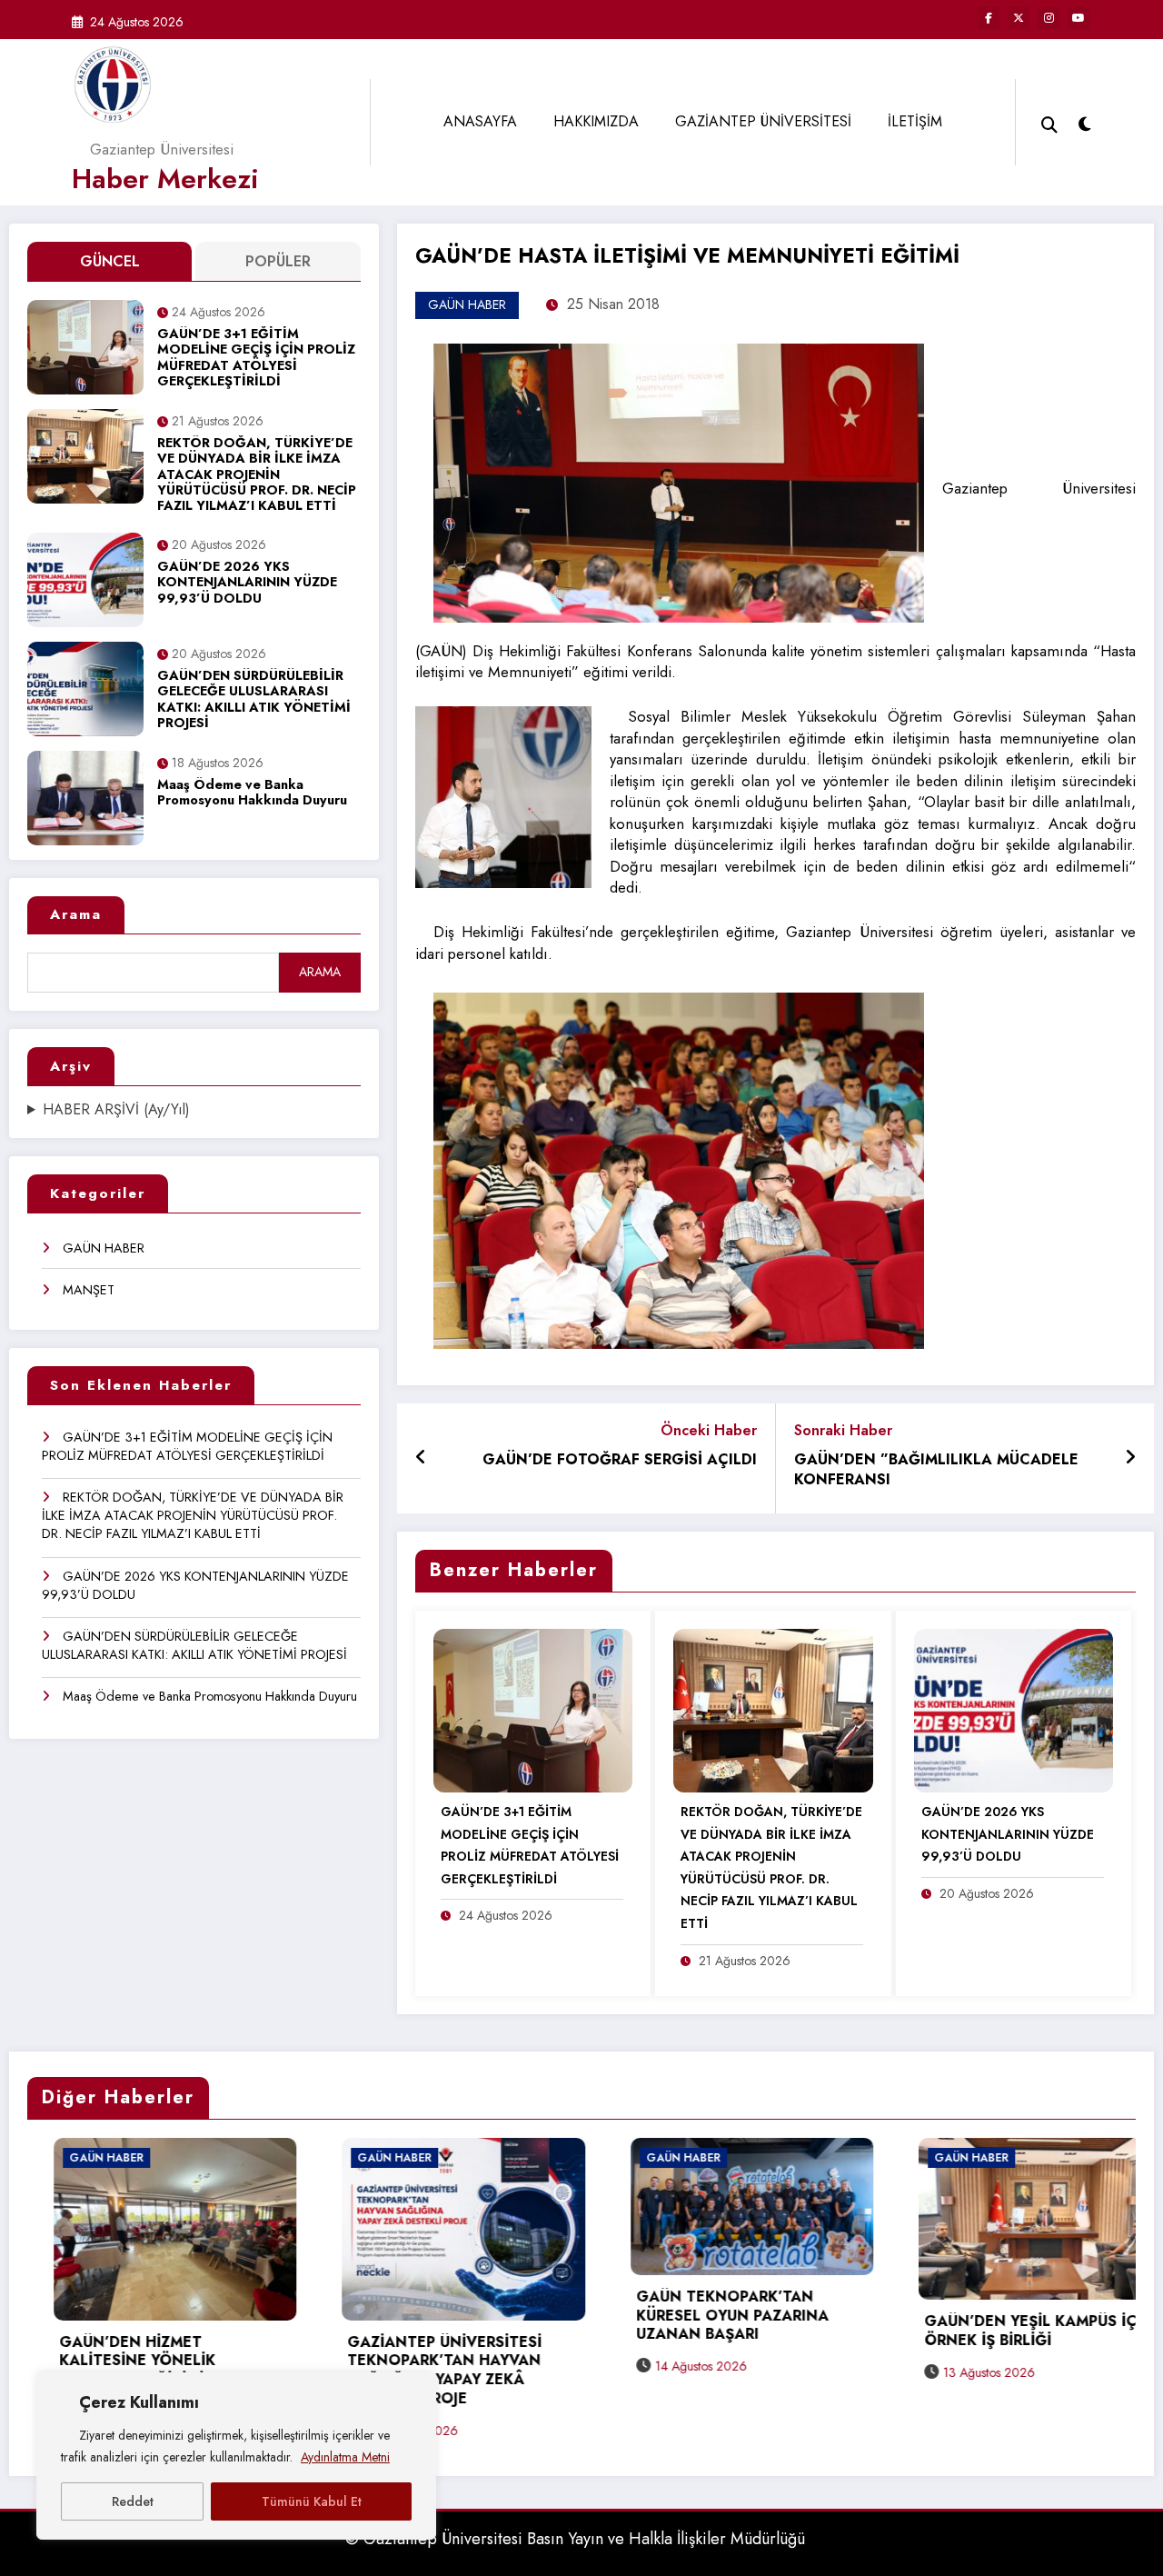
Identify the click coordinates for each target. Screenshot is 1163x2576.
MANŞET (89, 1290)
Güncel (110, 261)
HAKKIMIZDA (596, 121)
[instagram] (1049, 18)
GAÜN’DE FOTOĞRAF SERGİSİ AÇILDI (620, 1460)
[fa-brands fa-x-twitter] (1019, 18)
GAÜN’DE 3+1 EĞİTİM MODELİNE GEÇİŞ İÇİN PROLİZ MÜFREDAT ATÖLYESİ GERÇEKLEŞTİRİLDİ (256, 358)
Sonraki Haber (843, 1430)
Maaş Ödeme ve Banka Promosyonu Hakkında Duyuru (252, 793)
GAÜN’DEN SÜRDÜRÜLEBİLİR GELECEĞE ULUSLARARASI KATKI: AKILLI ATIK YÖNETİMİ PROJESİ (254, 700)
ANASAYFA (480, 121)
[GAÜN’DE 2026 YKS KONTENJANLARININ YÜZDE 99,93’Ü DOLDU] (1014, 1709)
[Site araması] (1049, 123)
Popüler (278, 261)
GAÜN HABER (104, 1248)
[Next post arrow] (1130, 1458)
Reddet (133, 2501)
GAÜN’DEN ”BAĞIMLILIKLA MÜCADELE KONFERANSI (936, 1470)
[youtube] (1079, 18)
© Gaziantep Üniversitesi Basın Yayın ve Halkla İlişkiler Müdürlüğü (575, 2539)
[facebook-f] (989, 18)
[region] (236, 2456)
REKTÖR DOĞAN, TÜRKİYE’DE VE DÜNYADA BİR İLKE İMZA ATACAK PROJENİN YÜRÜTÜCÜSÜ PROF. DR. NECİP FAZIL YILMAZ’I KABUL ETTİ (257, 475)
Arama (76, 914)
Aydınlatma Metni (345, 2457)
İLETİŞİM (915, 121)
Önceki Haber (709, 1430)
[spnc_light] (1085, 122)
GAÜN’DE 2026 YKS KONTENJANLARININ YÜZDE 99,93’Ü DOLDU (247, 583)
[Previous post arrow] (421, 1458)
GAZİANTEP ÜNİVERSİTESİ (763, 121)
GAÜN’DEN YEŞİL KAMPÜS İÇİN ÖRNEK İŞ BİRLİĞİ (789, 2331)
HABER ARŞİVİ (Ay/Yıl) (116, 1110)
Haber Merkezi (165, 179)
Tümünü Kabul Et (312, 2501)
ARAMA (320, 972)
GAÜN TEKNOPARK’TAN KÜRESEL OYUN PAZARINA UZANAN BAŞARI (482, 2316)
